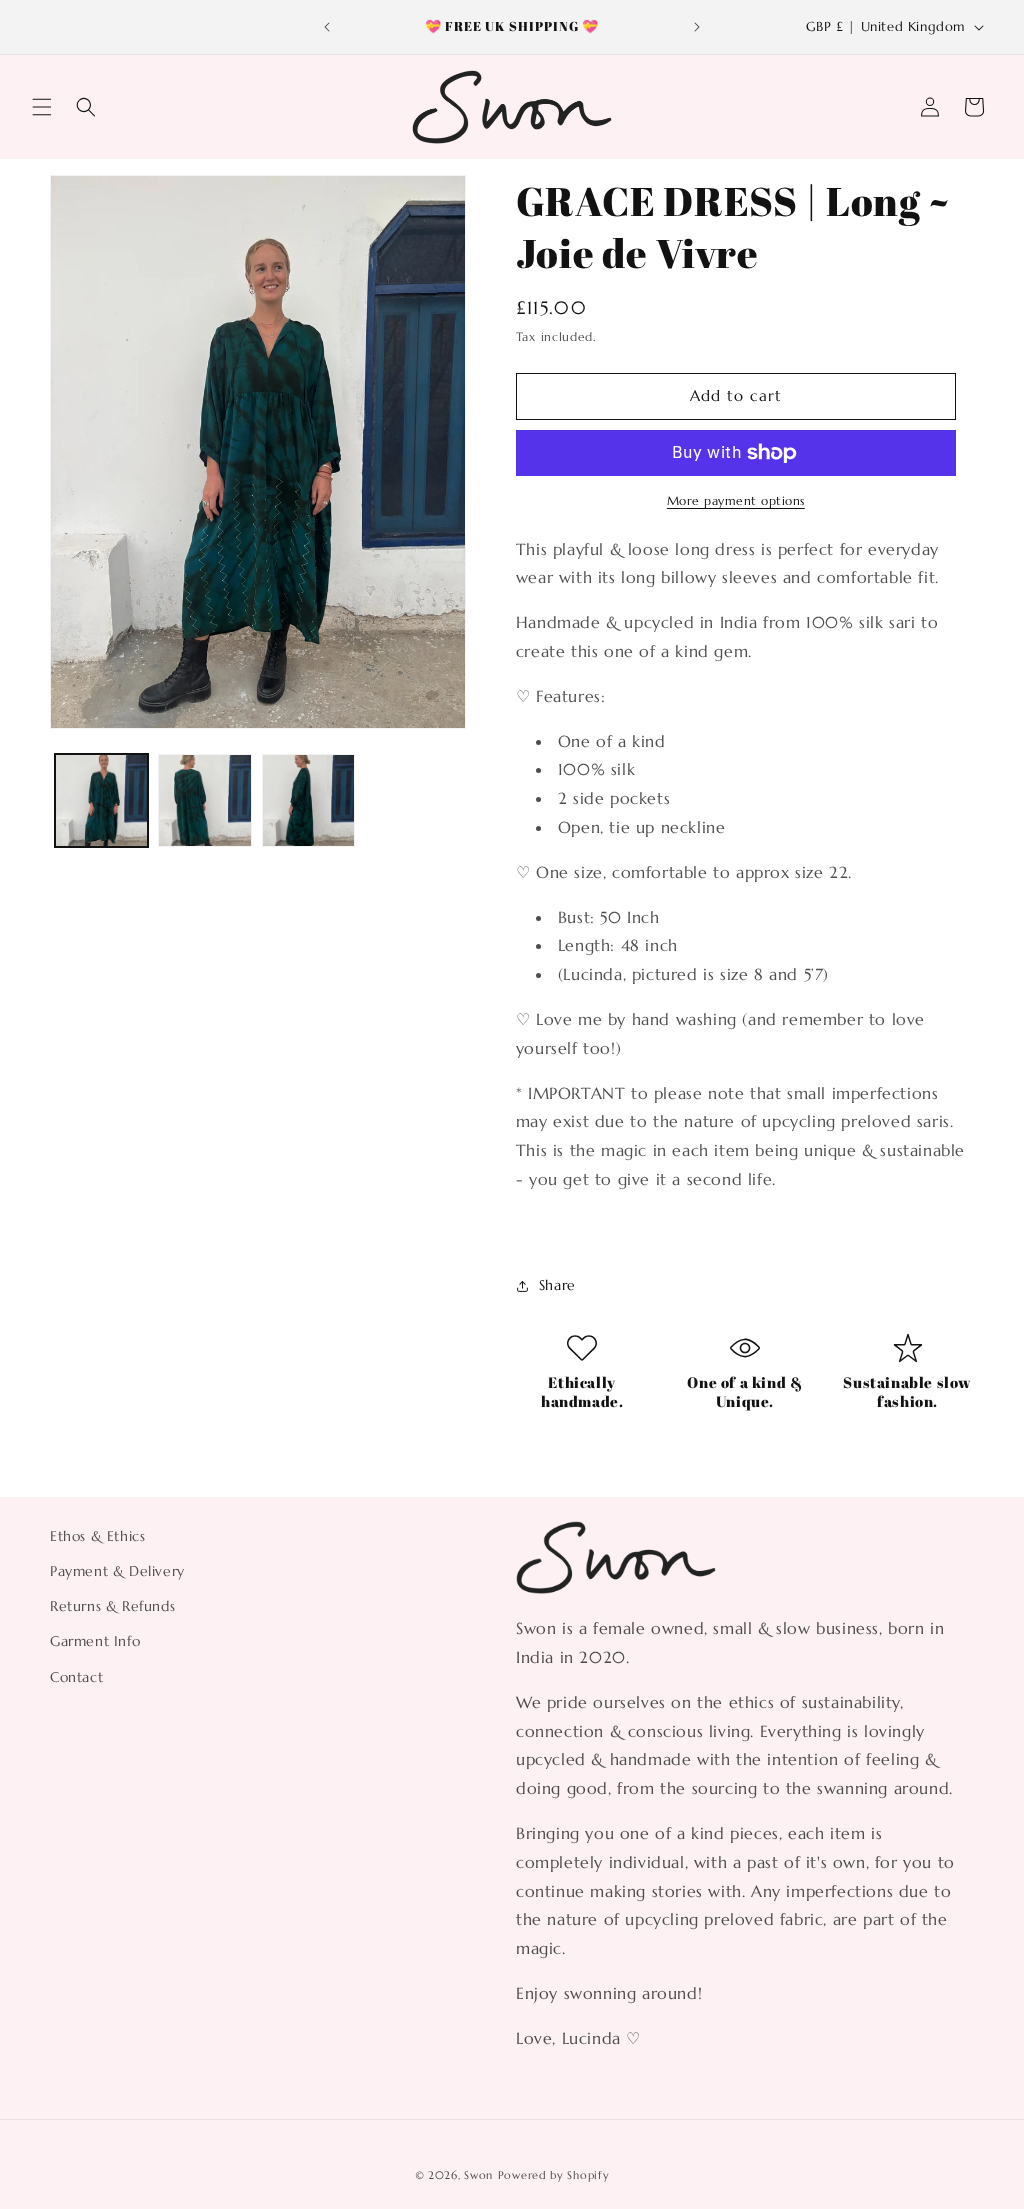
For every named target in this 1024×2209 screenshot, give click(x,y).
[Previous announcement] (327, 27)
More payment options (736, 500)
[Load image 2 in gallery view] (204, 800)
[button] (42, 107)
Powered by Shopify (554, 2175)
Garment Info (95, 1641)
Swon (478, 2175)
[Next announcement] (697, 27)
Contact (76, 1677)
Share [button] (557, 1285)
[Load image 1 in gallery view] (101, 800)
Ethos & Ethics (97, 1536)
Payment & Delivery (117, 1571)
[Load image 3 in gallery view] (308, 800)
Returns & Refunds (112, 1606)
